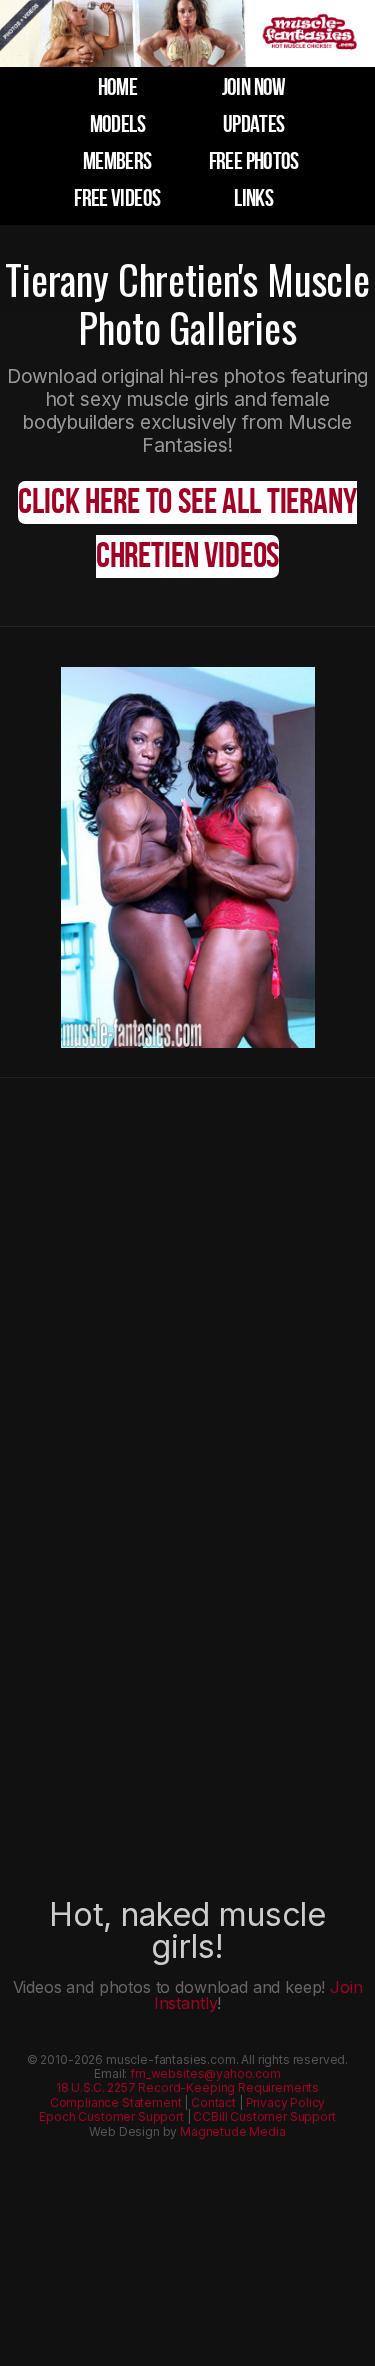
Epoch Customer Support (111, 2116)
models (117, 124)
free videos (117, 198)
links (253, 198)
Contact (213, 2102)
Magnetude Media (233, 2131)
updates (254, 124)
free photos (254, 161)
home (117, 87)
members (117, 161)
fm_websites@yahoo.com (205, 2073)
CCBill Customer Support (264, 2116)
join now (254, 87)
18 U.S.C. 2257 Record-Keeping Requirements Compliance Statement (184, 2094)
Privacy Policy (286, 2102)
